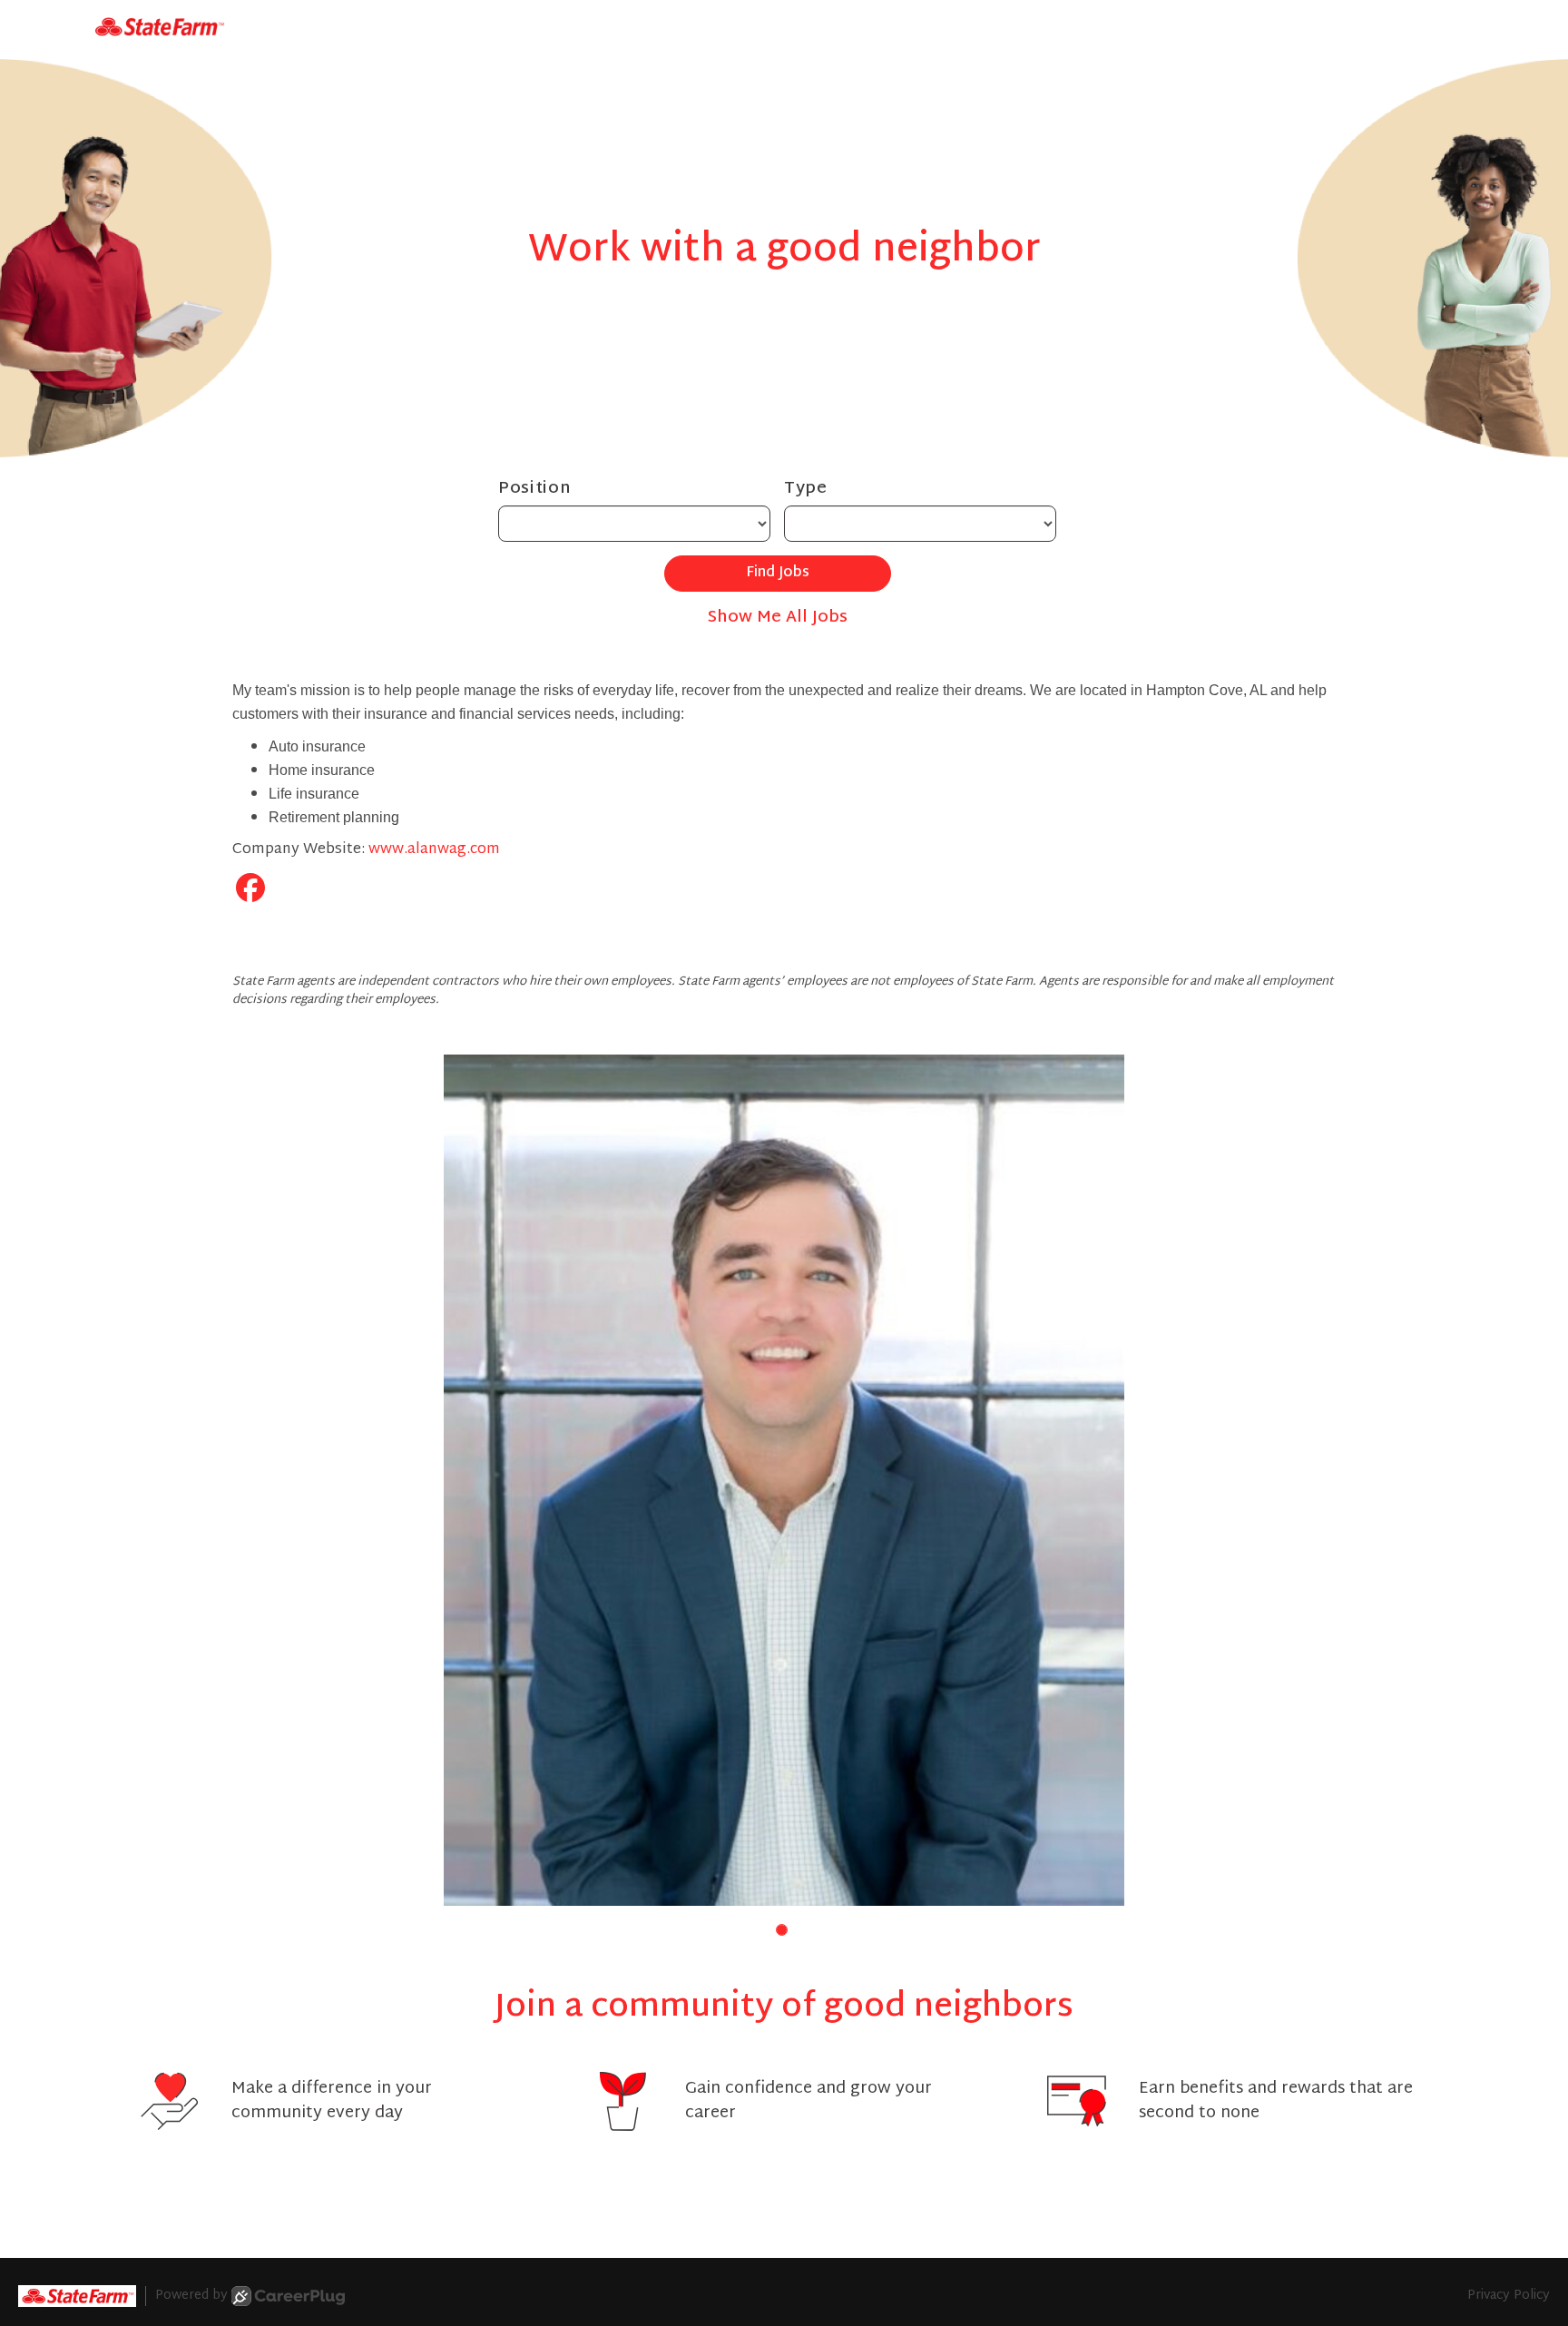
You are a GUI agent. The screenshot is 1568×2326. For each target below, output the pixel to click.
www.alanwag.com (434, 850)
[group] (784, 1480)
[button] (782, 1930)
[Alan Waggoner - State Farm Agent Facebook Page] (250, 892)
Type (806, 489)
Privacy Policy (1509, 2296)
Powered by (191, 2296)
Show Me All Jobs (778, 618)
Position (535, 489)
